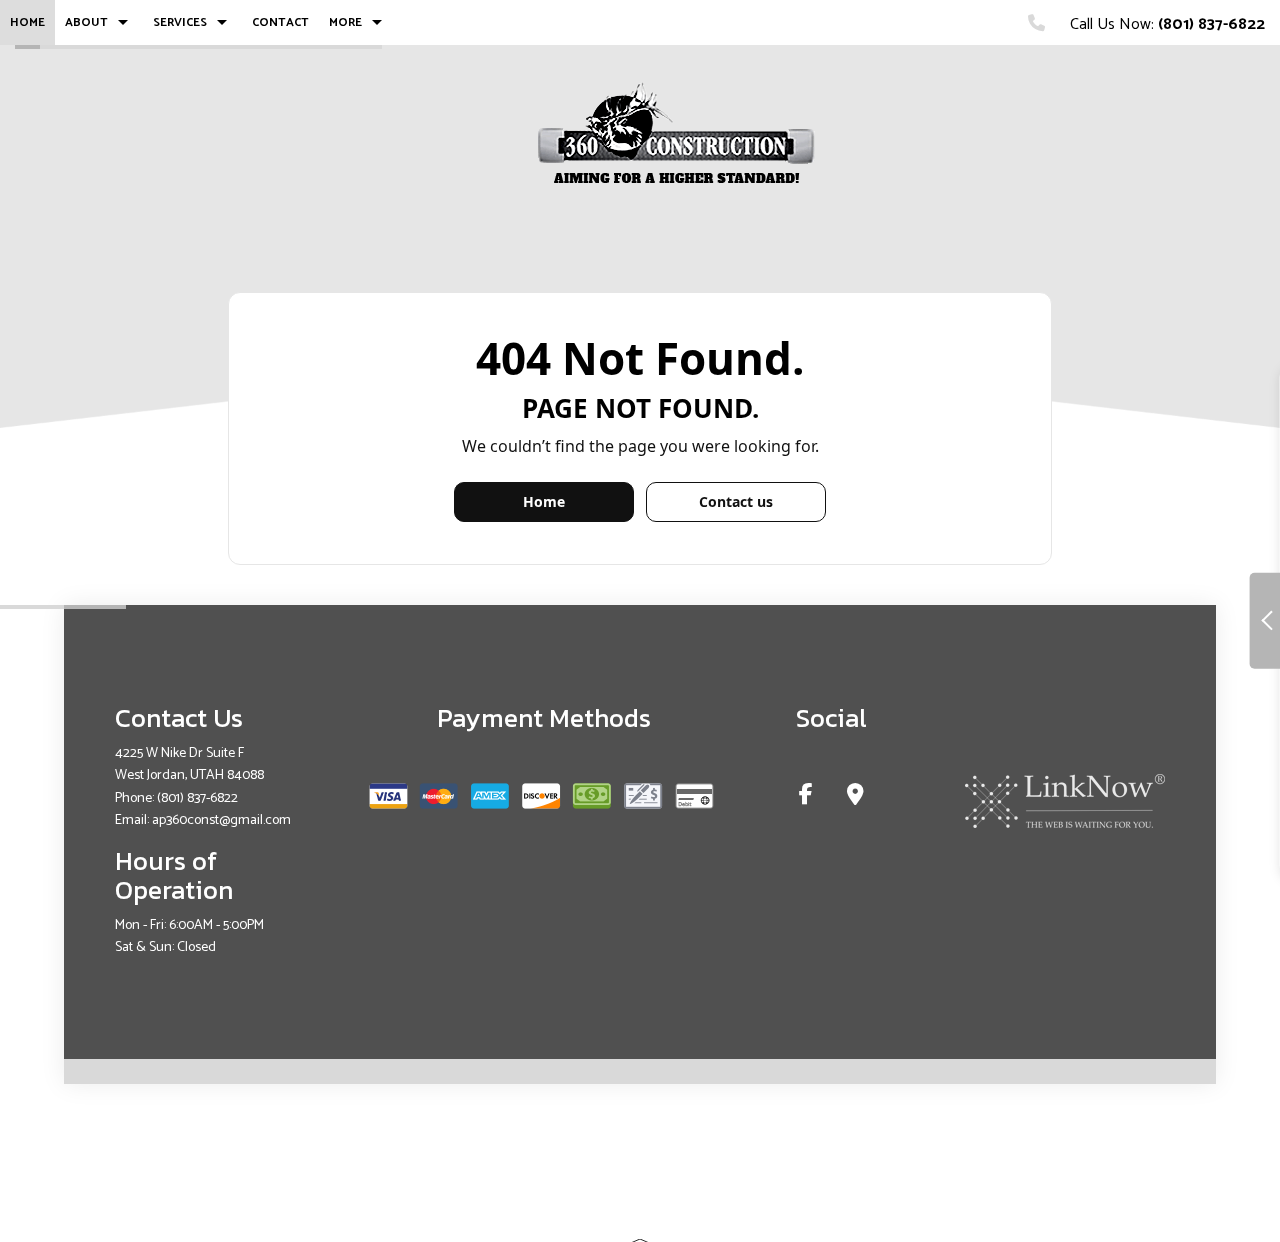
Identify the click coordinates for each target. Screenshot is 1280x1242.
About (86, 22)
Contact (280, 22)
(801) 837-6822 (197, 798)
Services (180, 22)
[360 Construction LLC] (676, 137)
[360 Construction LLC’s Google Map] (855, 797)
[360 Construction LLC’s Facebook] (806, 797)
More (345, 22)
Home (27, 22)
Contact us (736, 501)
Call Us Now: (1165, 24)
